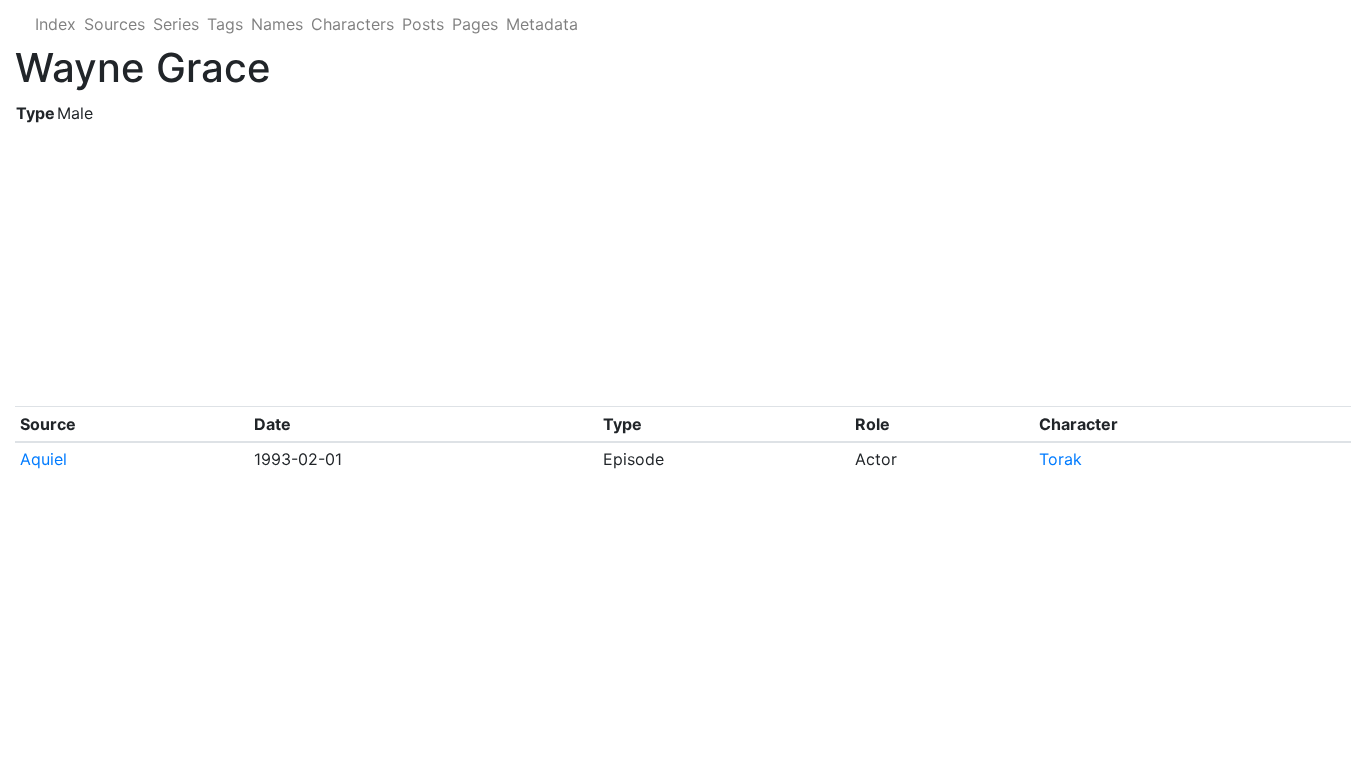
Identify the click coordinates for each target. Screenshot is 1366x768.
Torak (1060, 459)
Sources (114, 24)
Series (176, 24)
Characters (352, 24)
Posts (423, 24)
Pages (475, 24)
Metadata (542, 24)
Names (277, 24)
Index (55, 24)
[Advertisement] (615, 266)
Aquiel (43, 459)
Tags (225, 24)
